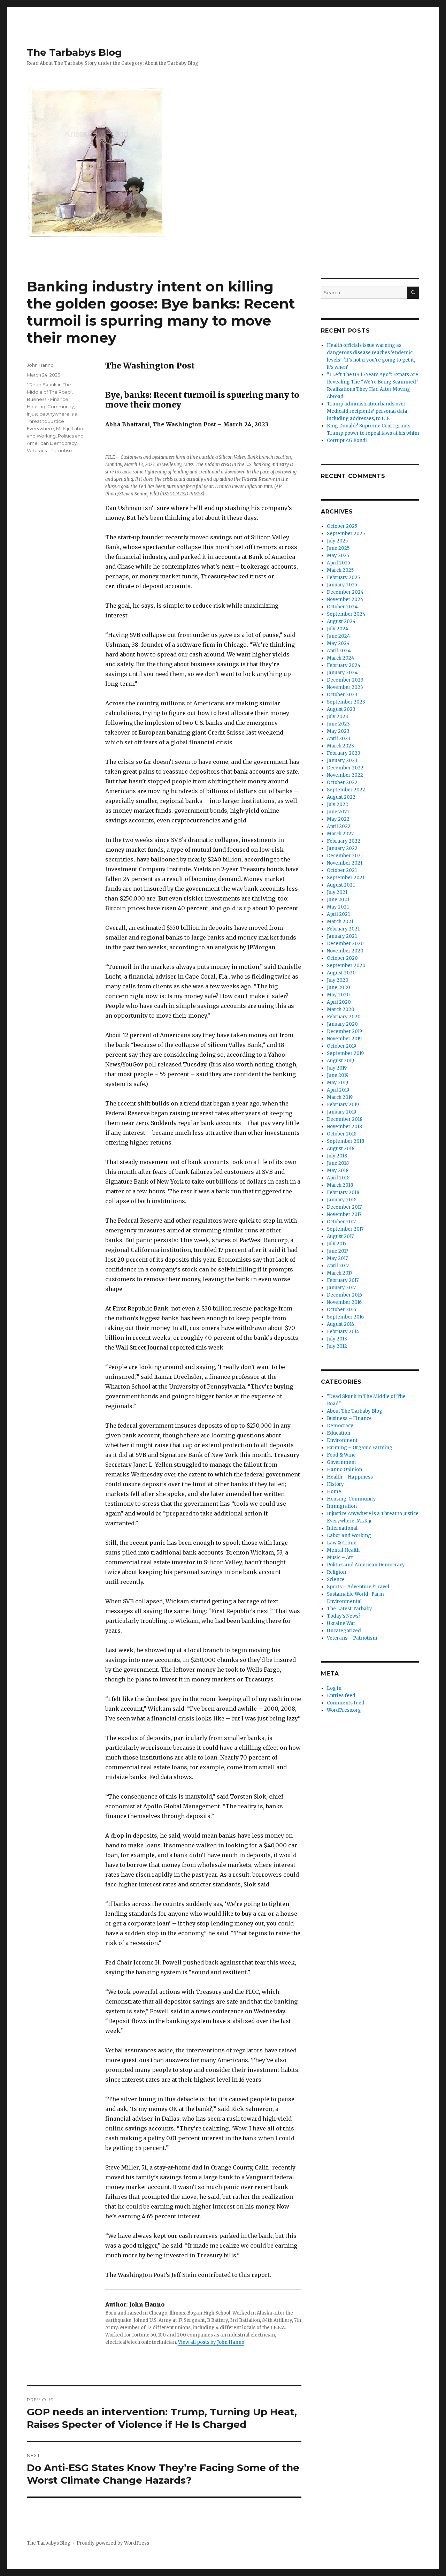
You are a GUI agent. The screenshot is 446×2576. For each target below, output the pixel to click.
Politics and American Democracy (366, 1565)
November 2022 (345, 775)
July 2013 (337, 1339)
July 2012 (337, 1346)
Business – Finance (349, 1418)
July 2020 (338, 980)
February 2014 (343, 1332)
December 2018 (345, 1119)
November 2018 (344, 1127)
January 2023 (342, 761)
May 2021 (338, 907)
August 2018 (341, 1149)
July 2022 (337, 804)
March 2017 (340, 1273)
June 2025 (338, 548)
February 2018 (343, 1192)
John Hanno (40, 365)
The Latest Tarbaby (349, 1609)
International (342, 1528)
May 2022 (338, 819)
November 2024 (345, 599)
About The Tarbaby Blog (355, 1411)
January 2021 (342, 936)
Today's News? (344, 1616)
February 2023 (344, 753)
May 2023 (338, 731)
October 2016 (341, 1310)
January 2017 (341, 1288)
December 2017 (344, 1207)
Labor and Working (349, 1536)
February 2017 (343, 1280)
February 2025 (343, 577)
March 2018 (340, 1185)
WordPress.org (344, 1710)
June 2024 (339, 636)
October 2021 (342, 870)
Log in (334, 1688)
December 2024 (345, 592)
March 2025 (340, 570)
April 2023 (339, 739)
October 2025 (342, 526)
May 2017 (337, 1258)
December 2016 (344, 1295)
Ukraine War (341, 1623)
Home (334, 1492)
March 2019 (340, 1097)
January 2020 (342, 1024)
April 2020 (339, 1002)
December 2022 (345, 768)
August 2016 (340, 1324)
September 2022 (346, 790)
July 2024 (338, 629)
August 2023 (341, 709)
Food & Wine (341, 1455)
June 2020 (339, 987)
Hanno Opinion (344, 1470)
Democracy (340, 1426)
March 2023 (340, 746)
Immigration (342, 1506)
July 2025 (337, 541)
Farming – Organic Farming (360, 1448)
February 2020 (344, 1017)
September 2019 (345, 1053)
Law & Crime (342, 1543)
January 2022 (342, 848)
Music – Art (340, 1557)
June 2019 (338, 1075)
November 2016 (344, 1302)
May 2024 (338, 643)
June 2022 (338, 812)
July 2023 (337, 717)
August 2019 (340, 1061)
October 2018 (342, 1134)
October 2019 (341, 1046)
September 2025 (346, 534)
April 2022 (339, 826)
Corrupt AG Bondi (347, 440)
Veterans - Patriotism (50, 450)
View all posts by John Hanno (211, 2342)
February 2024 (344, 665)
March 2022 (340, 834)
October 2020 (342, 958)
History (335, 1484)
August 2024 (341, 621)
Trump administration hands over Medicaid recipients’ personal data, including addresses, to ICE (368, 411)
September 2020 (346, 966)
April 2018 (338, 1178)
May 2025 (338, 556)
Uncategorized (344, 1631)
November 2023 (345, 687)
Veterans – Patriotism (352, 1638)
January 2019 (341, 1112)
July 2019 (337, 1068)
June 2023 (338, 724)
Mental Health (343, 1550)
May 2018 (338, 1171)
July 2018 (337, 1156)
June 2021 (338, 900)
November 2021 (345, 863)
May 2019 (337, 1083)
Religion (336, 1572)
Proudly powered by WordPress (113, 2543)
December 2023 (345, 680)
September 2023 (346, 702)
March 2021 (340, 922)
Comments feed (346, 1703)
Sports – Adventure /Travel (358, 1587)
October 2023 (342, 695)
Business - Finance (48, 399)
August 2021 (341, 885)
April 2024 (339, 651)
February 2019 (343, 1105)
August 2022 (341, 797)
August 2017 (340, 1236)
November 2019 (344, 1039)
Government (341, 1462)
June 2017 (337, 1251)
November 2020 (345, 951)
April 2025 (339, 563)
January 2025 (342, 585)
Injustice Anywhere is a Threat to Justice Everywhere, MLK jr (52, 421)
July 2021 (337, 892)
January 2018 (342, 1200)
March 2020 (341, 1009)
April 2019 (338, 1090)
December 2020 (345, 944)
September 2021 (346, 878)
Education (339, 1433)
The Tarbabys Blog (74, 52)
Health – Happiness (350, 1477)
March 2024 (341, 658)
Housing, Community (50, 406)
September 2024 (346, 614)
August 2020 (341, 973)
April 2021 (338, 914)
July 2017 (337, 1244)
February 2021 (343, 929)
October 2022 (342, 782)
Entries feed (341, 1696)
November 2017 (344, 1214)
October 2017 (341, 1222)
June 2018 (338, 1163)
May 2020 (338, 995)
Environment (342, 1440)
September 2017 (345, 1229)
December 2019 (344, 1031)
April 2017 (338, 1266)
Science (336, 1579)
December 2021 (345, 856)
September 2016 (345, 1317)
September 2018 (345, 1141)
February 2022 (344, 841)
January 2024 (342, 673)
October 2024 (342, 607)
